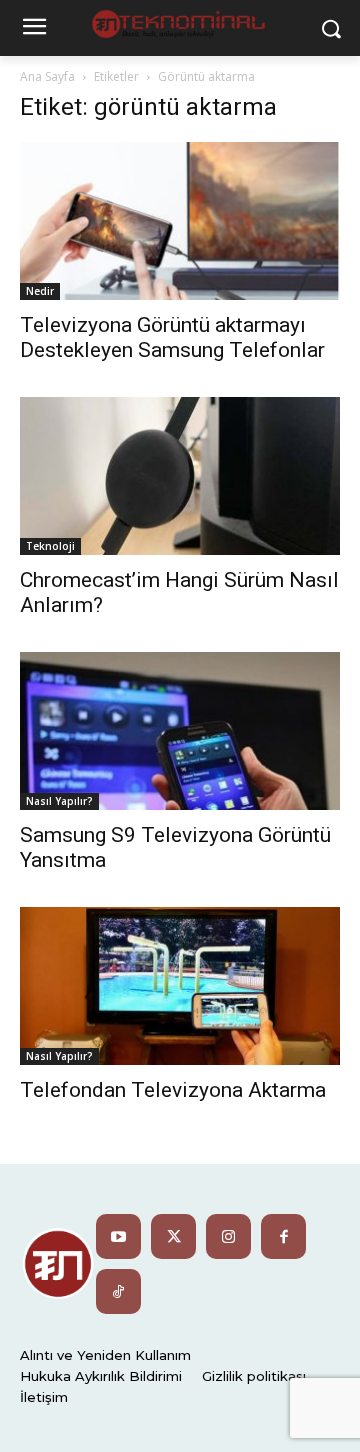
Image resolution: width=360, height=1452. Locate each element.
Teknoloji (50, 546)
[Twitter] (173, 1236)
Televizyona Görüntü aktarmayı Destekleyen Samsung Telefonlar (172, 337)
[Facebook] (283, 1236)
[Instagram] (228, 1236)
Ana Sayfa (47, 76)
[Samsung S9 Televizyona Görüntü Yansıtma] (180, 731)
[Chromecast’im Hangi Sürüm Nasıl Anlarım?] (180, 476)
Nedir (40, 291)
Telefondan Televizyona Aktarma (173, 1090)
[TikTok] (118, 1291)
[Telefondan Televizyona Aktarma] (180, 986)
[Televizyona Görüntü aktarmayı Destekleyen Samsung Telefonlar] (180, 221)
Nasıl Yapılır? (59, 801)
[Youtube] (118, 1236)
